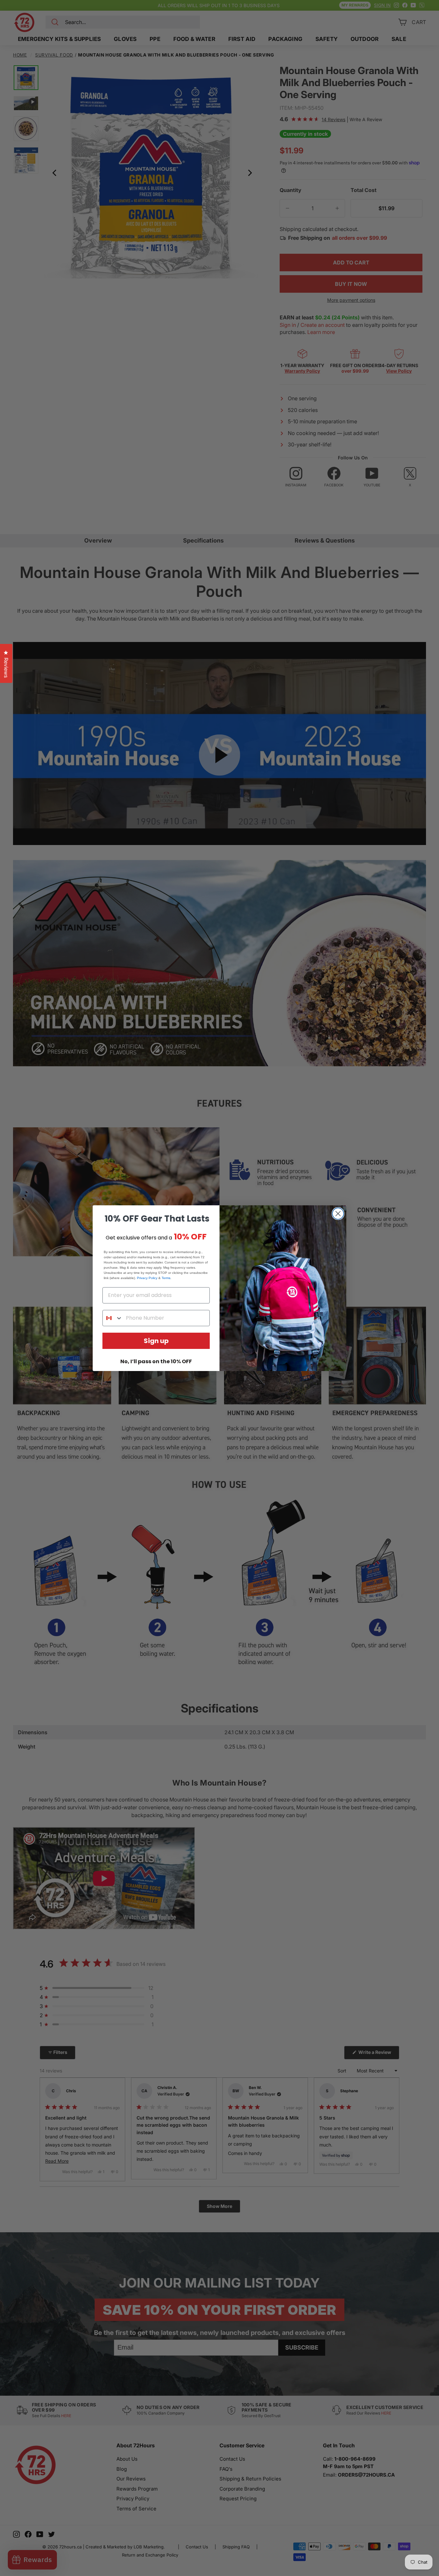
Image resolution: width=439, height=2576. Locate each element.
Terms (166, 1278)
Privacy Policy (147, 1278)
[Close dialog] (338, 1214)
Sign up (156, 1341)
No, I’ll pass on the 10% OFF (156, 1361)
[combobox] (113, 1318)
